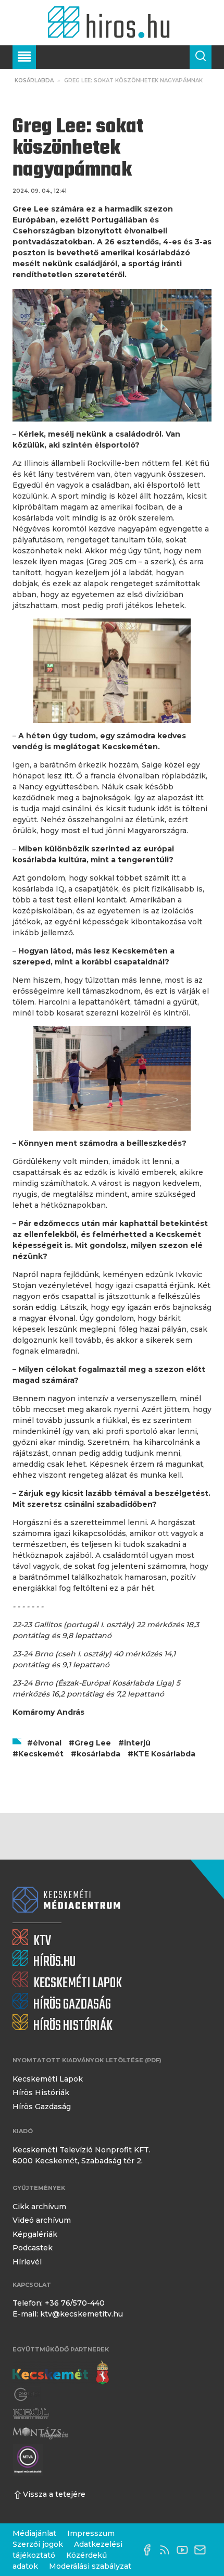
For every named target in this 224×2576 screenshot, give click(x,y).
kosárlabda (98, 1754)
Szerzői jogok (38, 2544)
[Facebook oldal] (150, 2550)
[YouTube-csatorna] (185, 2550)
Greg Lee (93, 1743)
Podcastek (33, 2248)
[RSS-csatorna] (167, 2550)
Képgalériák (35, 2234)
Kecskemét (41, 1754)
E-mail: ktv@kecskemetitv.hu (68, 2314)
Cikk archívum (39, 2207)
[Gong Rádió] (27, 2395)
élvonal (47, 1743)
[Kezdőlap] (112, 23)
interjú (137, 1743)
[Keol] (31, 2414)
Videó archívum (42, 2220)
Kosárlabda (34, 80)
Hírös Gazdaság (42, 2107)
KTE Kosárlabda (164, 1754)
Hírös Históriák (41, 2092)
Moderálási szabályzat (90, 2566)
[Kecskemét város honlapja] (61, 2373)
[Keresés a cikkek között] (201, 57)
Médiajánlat (34, 2533)
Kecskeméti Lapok (48, 2079)
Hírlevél (27, 2262)
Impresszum (91, 2533)
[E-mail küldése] (203, 2550)
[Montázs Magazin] (40, 2433)
